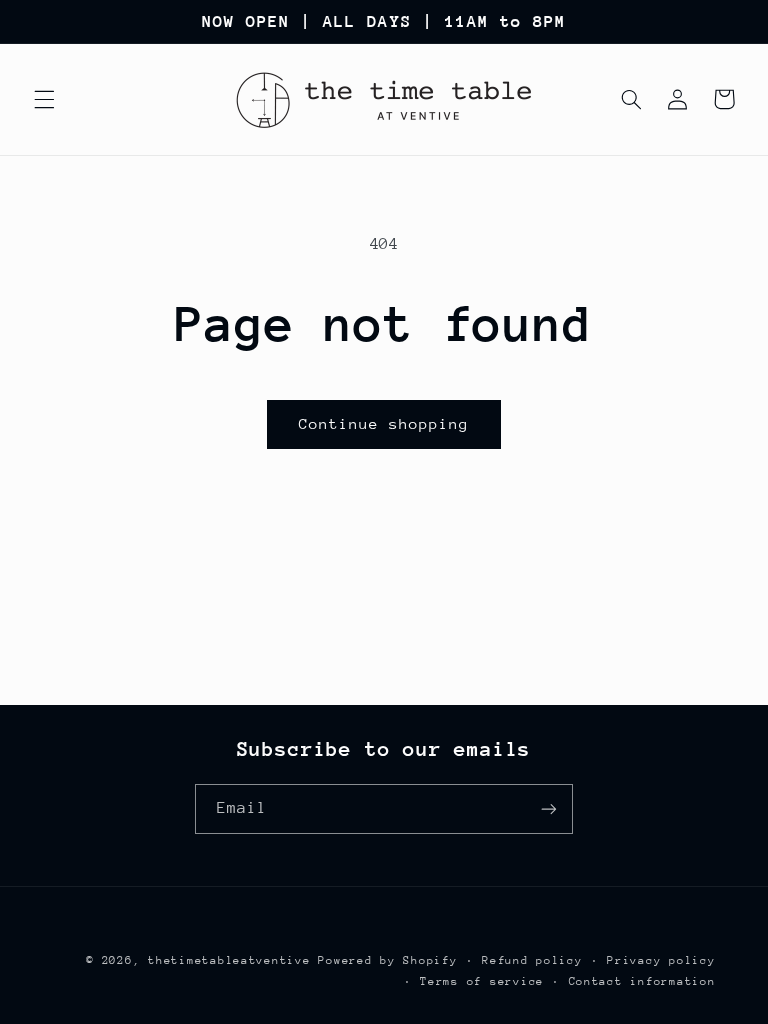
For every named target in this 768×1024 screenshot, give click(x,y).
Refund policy (532, 960)
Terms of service (482, 981)
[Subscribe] (549, 808)
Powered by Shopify (387, 960)
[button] (44, 99)
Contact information (642, 981)
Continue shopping (384, 423)
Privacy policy (661, 960)
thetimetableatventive (229, 960)
